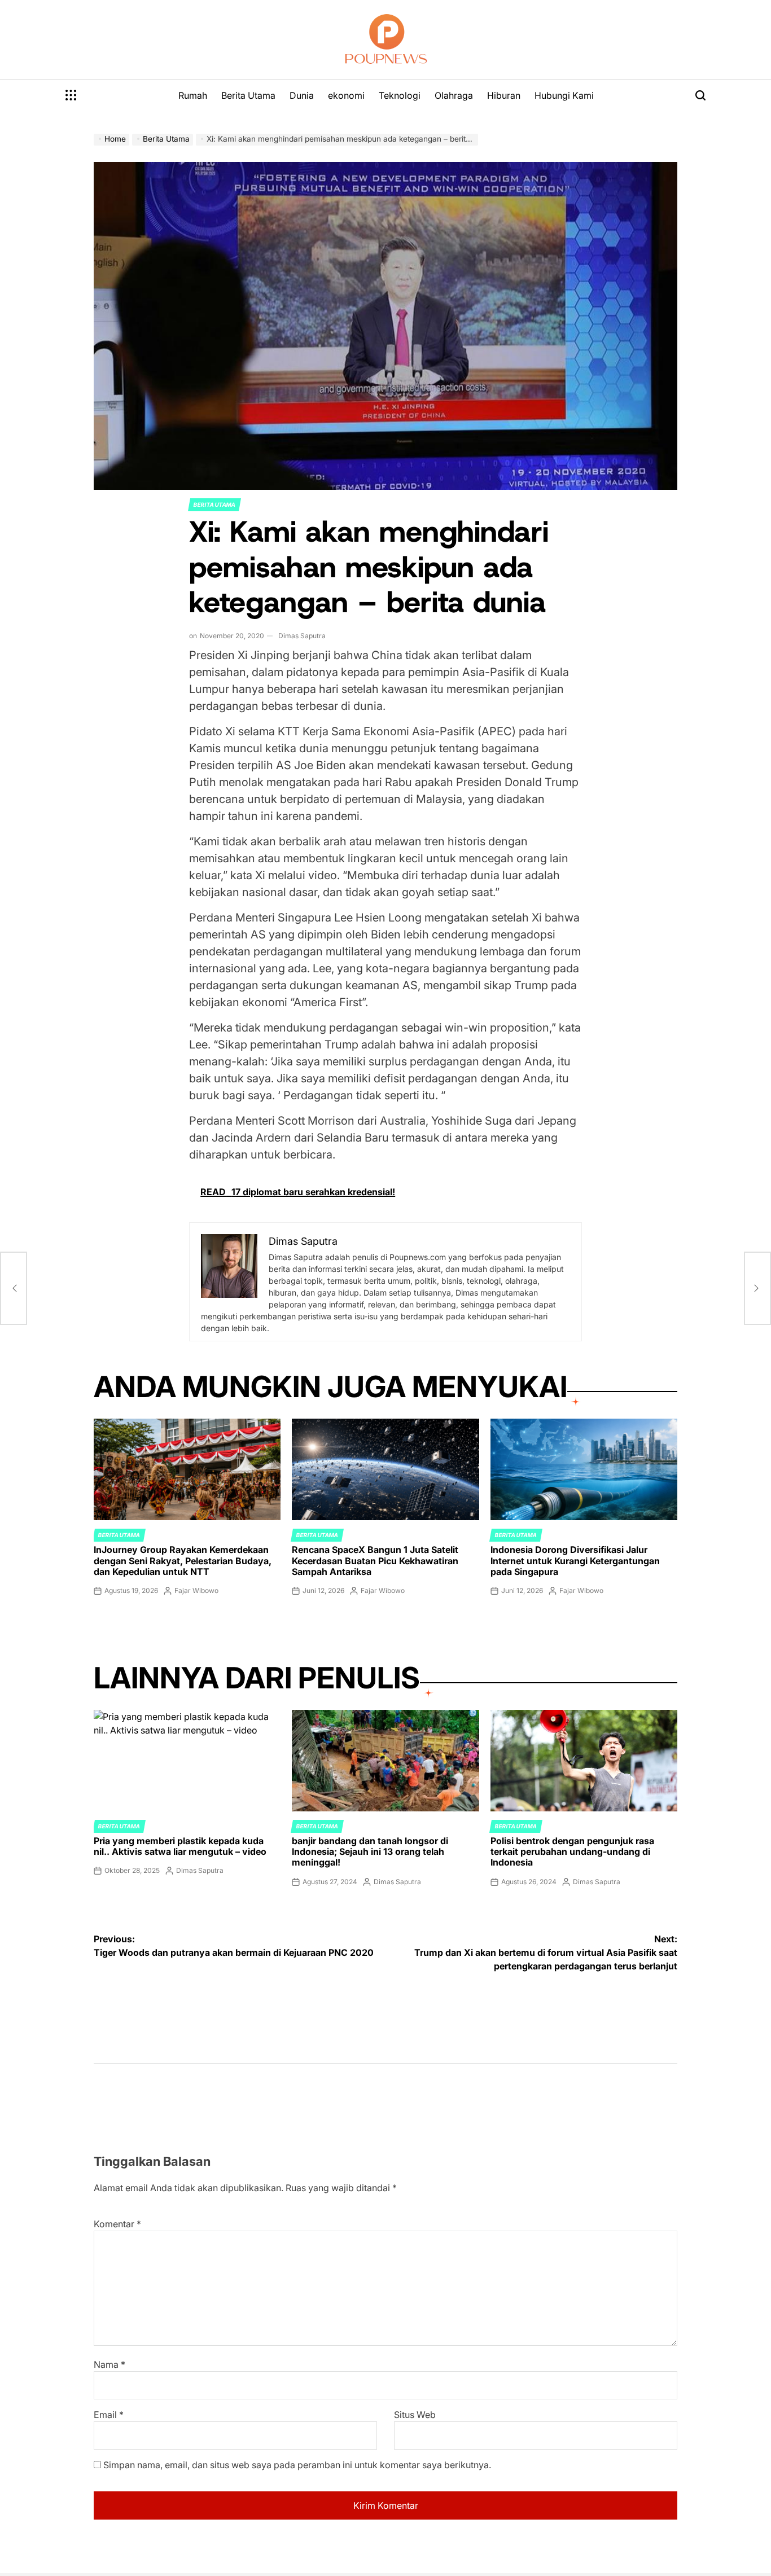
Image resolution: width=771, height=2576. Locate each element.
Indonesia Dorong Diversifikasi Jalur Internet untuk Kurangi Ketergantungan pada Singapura (575, 1560)
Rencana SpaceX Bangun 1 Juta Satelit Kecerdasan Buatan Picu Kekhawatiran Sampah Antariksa (375, 1560)
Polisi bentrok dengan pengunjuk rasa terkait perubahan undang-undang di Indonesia (572, 1851)
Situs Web (415, 2415)
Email (109, 2415)
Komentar (117, 2224)
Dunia (302, 95)
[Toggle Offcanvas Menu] (71, 95)
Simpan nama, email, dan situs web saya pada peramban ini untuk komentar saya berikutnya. (297, 2465)
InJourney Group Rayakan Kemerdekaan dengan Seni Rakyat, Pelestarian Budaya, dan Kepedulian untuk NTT (183, 1560)
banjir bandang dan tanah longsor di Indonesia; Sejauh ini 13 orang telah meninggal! (370, 1851)
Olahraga (454, 95)
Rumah (193, 95)
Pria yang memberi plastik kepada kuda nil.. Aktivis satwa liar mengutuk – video (180, 1846)
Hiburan (504, 95)
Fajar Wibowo (196, 1590)
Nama (109, 2364)
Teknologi (400, 95)
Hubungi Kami (564, 95)
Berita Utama (248, 95)
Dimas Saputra (302, 636)
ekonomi (346, 95)
